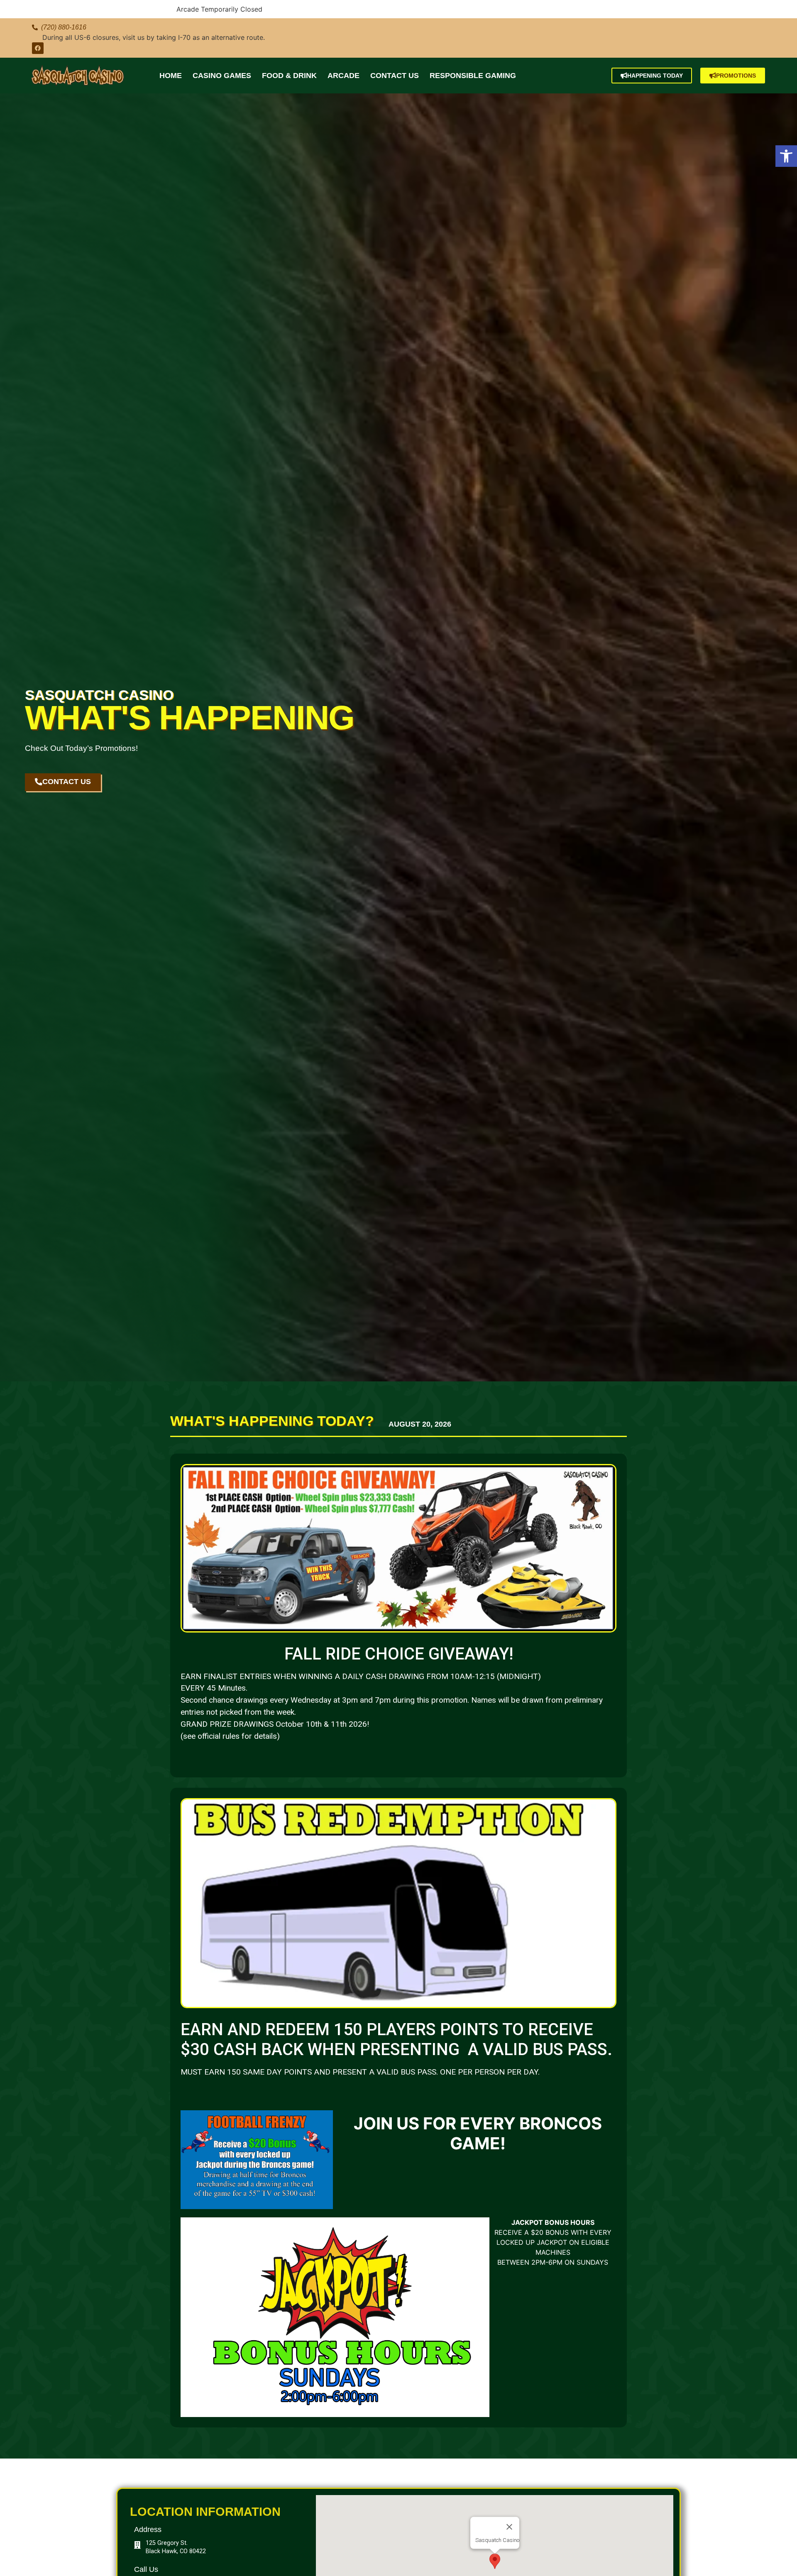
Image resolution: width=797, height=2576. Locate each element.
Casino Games (222, 76)
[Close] (509, 2527)
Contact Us (395, 76)
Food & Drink (289, 76)
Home (171, 76)
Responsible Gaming (473, 76)
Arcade (343, 76)
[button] (786, 156)
